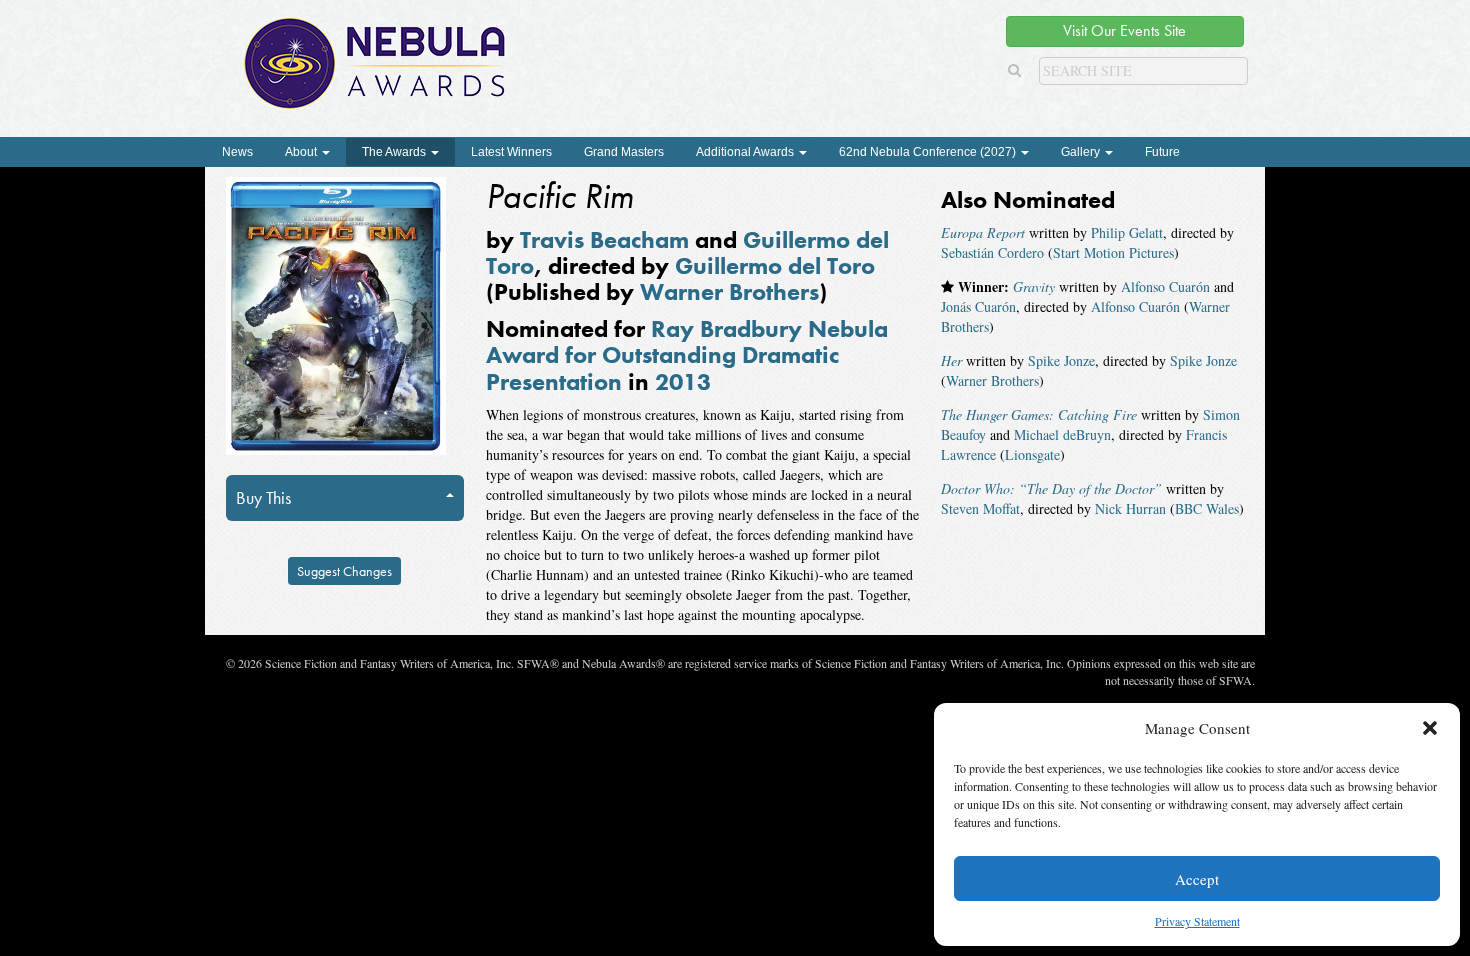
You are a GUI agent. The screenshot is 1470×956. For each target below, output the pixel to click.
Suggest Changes (344, 571)
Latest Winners (511, 152)
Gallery (1082, 152)
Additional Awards (746, 152)
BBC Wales (1207, 508)
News (237, 152)
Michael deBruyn (1062, 434)
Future (1162, 152)
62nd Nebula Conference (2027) (929, 152)
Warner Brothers (729, 291)
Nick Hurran (1130, 508)
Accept (1197, 879)
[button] (1430, 728)
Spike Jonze (1061, 360)
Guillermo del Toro (775, 265)
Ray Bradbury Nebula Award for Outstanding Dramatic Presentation (687, 355)
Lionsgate (1032, 454)
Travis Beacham (604, 239)
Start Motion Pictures (1113, 252)
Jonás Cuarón (978, 306)
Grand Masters (624, 152)
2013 (683, 381)
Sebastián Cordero (992, 252)
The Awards (395, 152)
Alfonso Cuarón (1165, 286)
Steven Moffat (980, 508)
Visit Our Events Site (1124, 30)
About (302, 152)
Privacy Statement (1197, 921)
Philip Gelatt (1127, 232)
